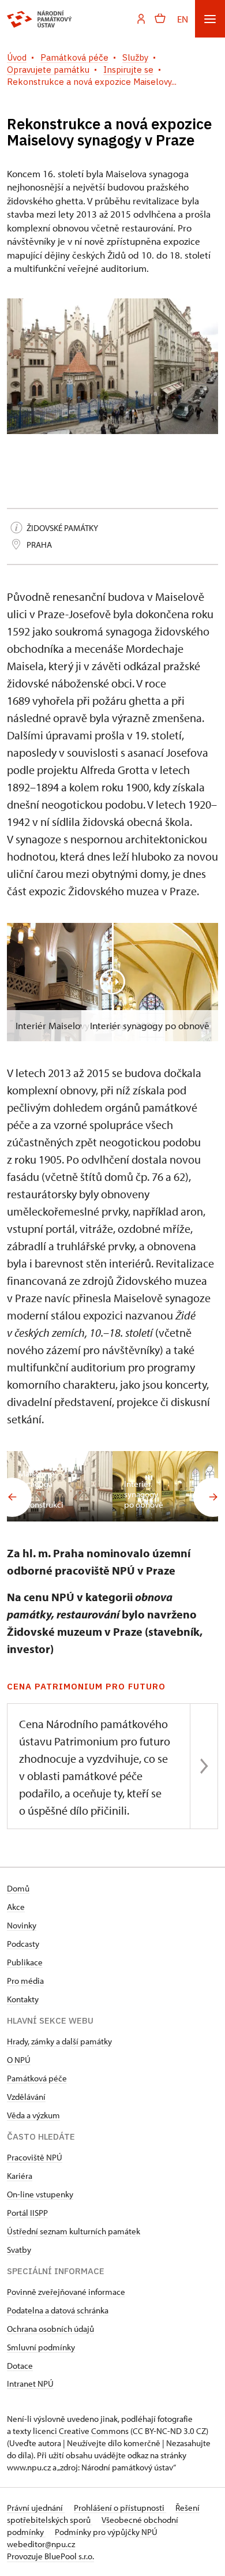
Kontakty (23, 1999)
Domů (18, 1888)
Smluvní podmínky (41, 2347)
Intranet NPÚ (30, 2384)
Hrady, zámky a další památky (59, 2041)
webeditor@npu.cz (41, 2544)
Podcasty (23, 1944)
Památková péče (37, 2078)
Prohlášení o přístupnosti (120, 2508)
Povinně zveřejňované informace (66, 2292)
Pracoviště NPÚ (35, 2157)
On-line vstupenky (40, 2194)
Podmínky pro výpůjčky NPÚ (106, 2532)
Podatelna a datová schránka (58, 2310)
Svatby (19, 2250)
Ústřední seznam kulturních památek (74, 2231)
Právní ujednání (36, 2508)
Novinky (22, 1925)
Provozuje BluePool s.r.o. (50, 2556)
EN (183, 19)
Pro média (25, 1981)
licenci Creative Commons (81, 2431)
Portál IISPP (27, 2213)
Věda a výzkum (33, 2115)
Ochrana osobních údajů (50, 2329)
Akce (16, 1907)
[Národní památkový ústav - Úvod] (40, 19)
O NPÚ (19, 2060)
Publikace (25, 1962)
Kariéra (20, 2176)
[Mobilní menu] (210, 19)
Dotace (20, 2366)
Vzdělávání (26, 2097)
